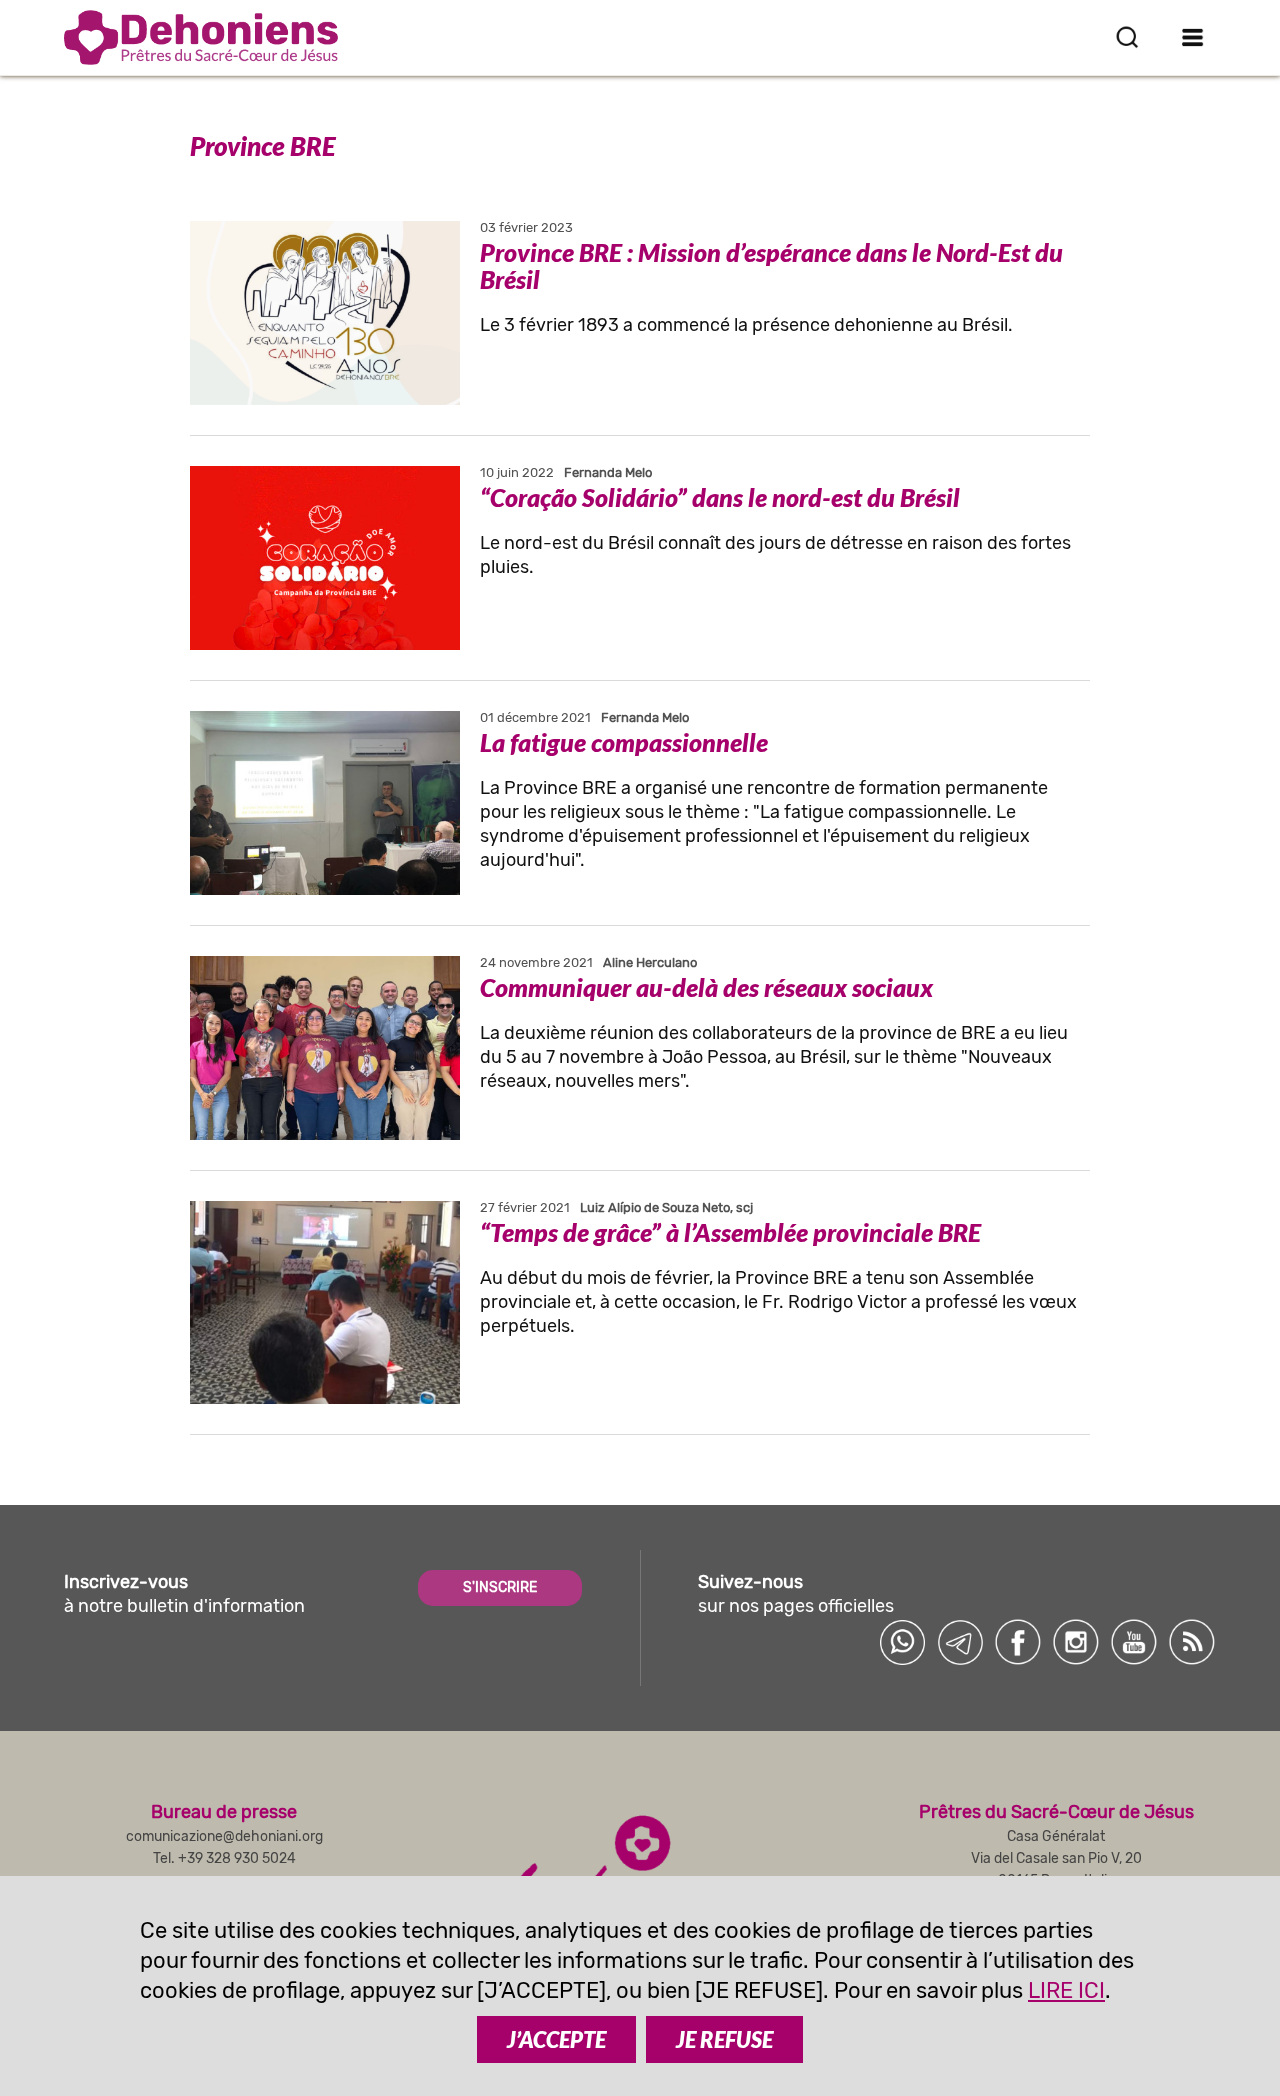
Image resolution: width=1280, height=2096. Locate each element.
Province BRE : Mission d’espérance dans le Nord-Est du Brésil (771, 265)
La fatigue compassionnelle (624, 742)
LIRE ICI (1066, 1990)
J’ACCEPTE (556, 2039)
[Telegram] (960, 1642)
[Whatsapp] (902, 1642)
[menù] (1192, 37)
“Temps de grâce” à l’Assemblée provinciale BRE (730, 1232)
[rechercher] (1127, 37)
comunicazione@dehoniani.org (224, 1836)
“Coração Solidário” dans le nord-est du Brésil (720, 497)
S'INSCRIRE (500, 1587)
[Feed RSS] (1192, 1642)
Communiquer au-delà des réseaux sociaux (706, 987)
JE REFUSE (724, 2039)
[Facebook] (1018, 1642)
